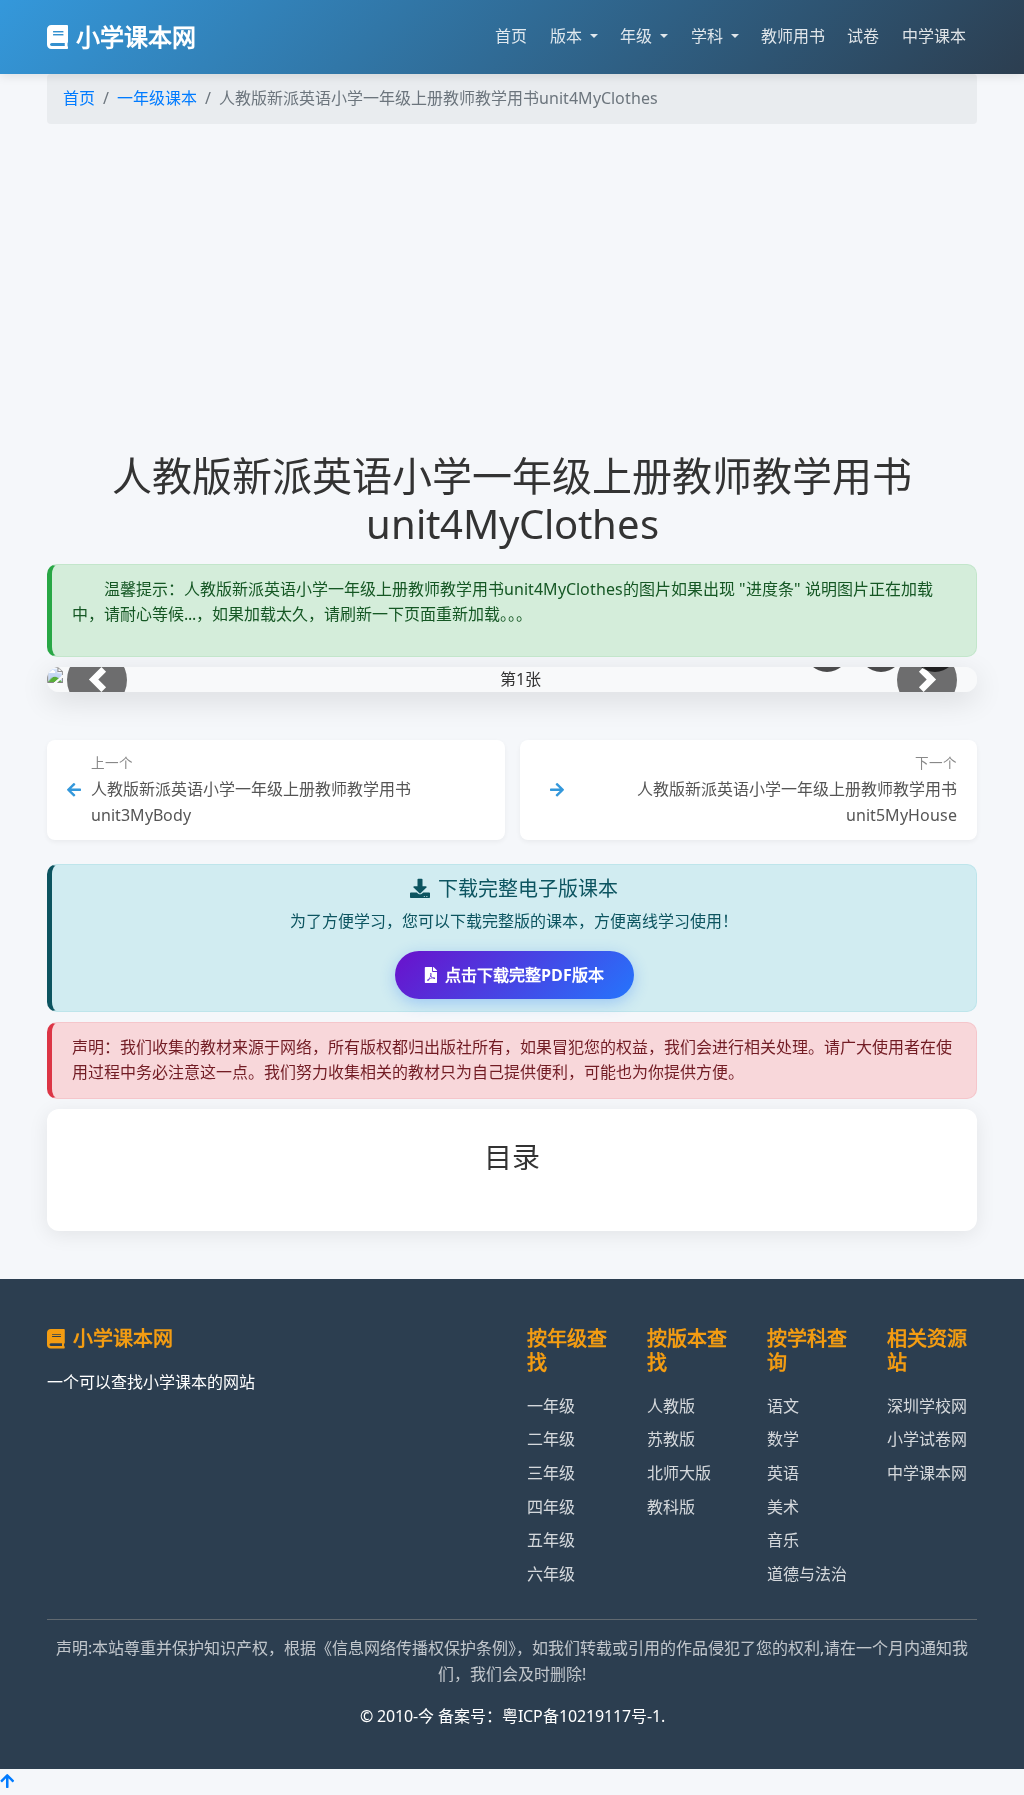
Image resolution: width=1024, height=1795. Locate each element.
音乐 (783, 1540)
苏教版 (671, 1439)
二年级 (551, 1439)
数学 (783, 1439)
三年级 (551, 1473)
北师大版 (679, 1473)
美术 (783, 1507)
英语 (783, 1473)
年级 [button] (638, 36)
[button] (97, 680)
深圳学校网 (927, 1406)
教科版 (671, 1507)
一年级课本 (157, 98)
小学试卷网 (927, 1439)
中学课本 (934, 36)
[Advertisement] (512, 288)
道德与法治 (807, 1574)
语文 (783, 1406)
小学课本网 (136, 36)
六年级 (551, 1574)
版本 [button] (568, 36)
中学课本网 (927, 1473)
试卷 (863, 36)
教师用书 (793, 36)
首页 (511, 36)
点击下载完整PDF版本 (524, 975)
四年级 (551, 1507)
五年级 (551, 1540)
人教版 (671, 1406)
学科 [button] (709, 36)
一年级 (551, 1406)
